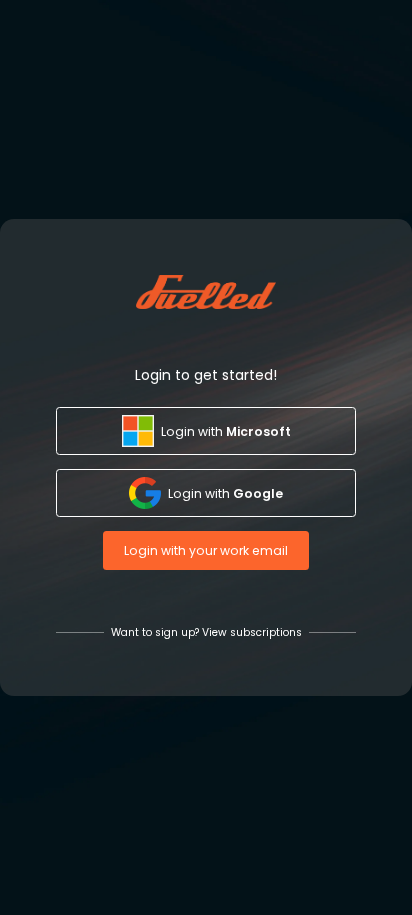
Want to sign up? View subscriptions (206, 633)
